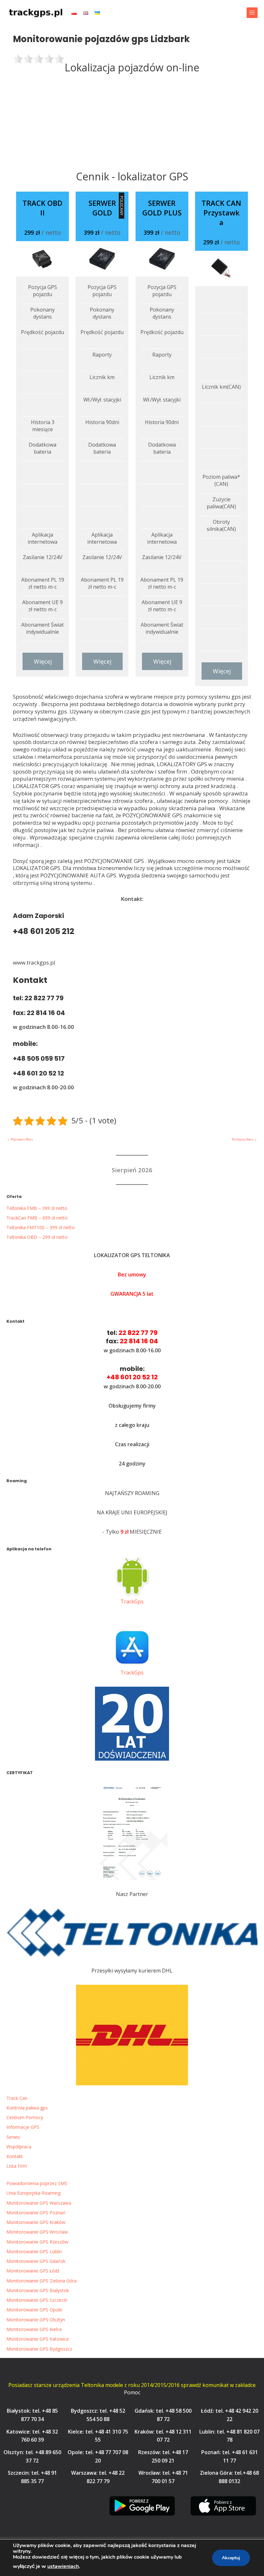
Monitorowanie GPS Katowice (38, 2339)
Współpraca (19, 2147)
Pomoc (132, 2392)
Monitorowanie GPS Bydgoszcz (39, 2349)
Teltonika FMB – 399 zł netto (37, 1208)
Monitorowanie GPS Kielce (34, 2329)
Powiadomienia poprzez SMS (37, 2183)
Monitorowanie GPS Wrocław (37, 2232)
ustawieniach (63, 2566)
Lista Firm (17, 2166)
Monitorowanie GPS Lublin (34, 2251)
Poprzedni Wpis (20, 1139)
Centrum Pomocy (25, 2117)
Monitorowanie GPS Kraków (36, 2222)
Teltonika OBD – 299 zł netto (37, 1237)
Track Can (17, 2098)
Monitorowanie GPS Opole (34, 2310)
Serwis (13, 2137)
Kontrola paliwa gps (27, 2108)
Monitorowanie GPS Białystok (38, 2290)
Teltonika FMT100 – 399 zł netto (41, 1227)
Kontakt (15, 2156)
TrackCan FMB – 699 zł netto (37, 1218)
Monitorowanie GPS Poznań (36, 2213)
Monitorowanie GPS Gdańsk (36, 2261)
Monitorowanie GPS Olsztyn (36, 2320)
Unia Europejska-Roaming (33, 2193)
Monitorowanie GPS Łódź (33, 2271)
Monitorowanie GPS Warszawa (39, 2203)
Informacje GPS (23, 2127)
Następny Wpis (244, 1139)
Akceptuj (231, 2558)
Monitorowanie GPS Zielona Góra (42, 2281)
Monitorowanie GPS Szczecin (37, 2300)
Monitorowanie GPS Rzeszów (37, 2242)
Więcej (43, 661)
